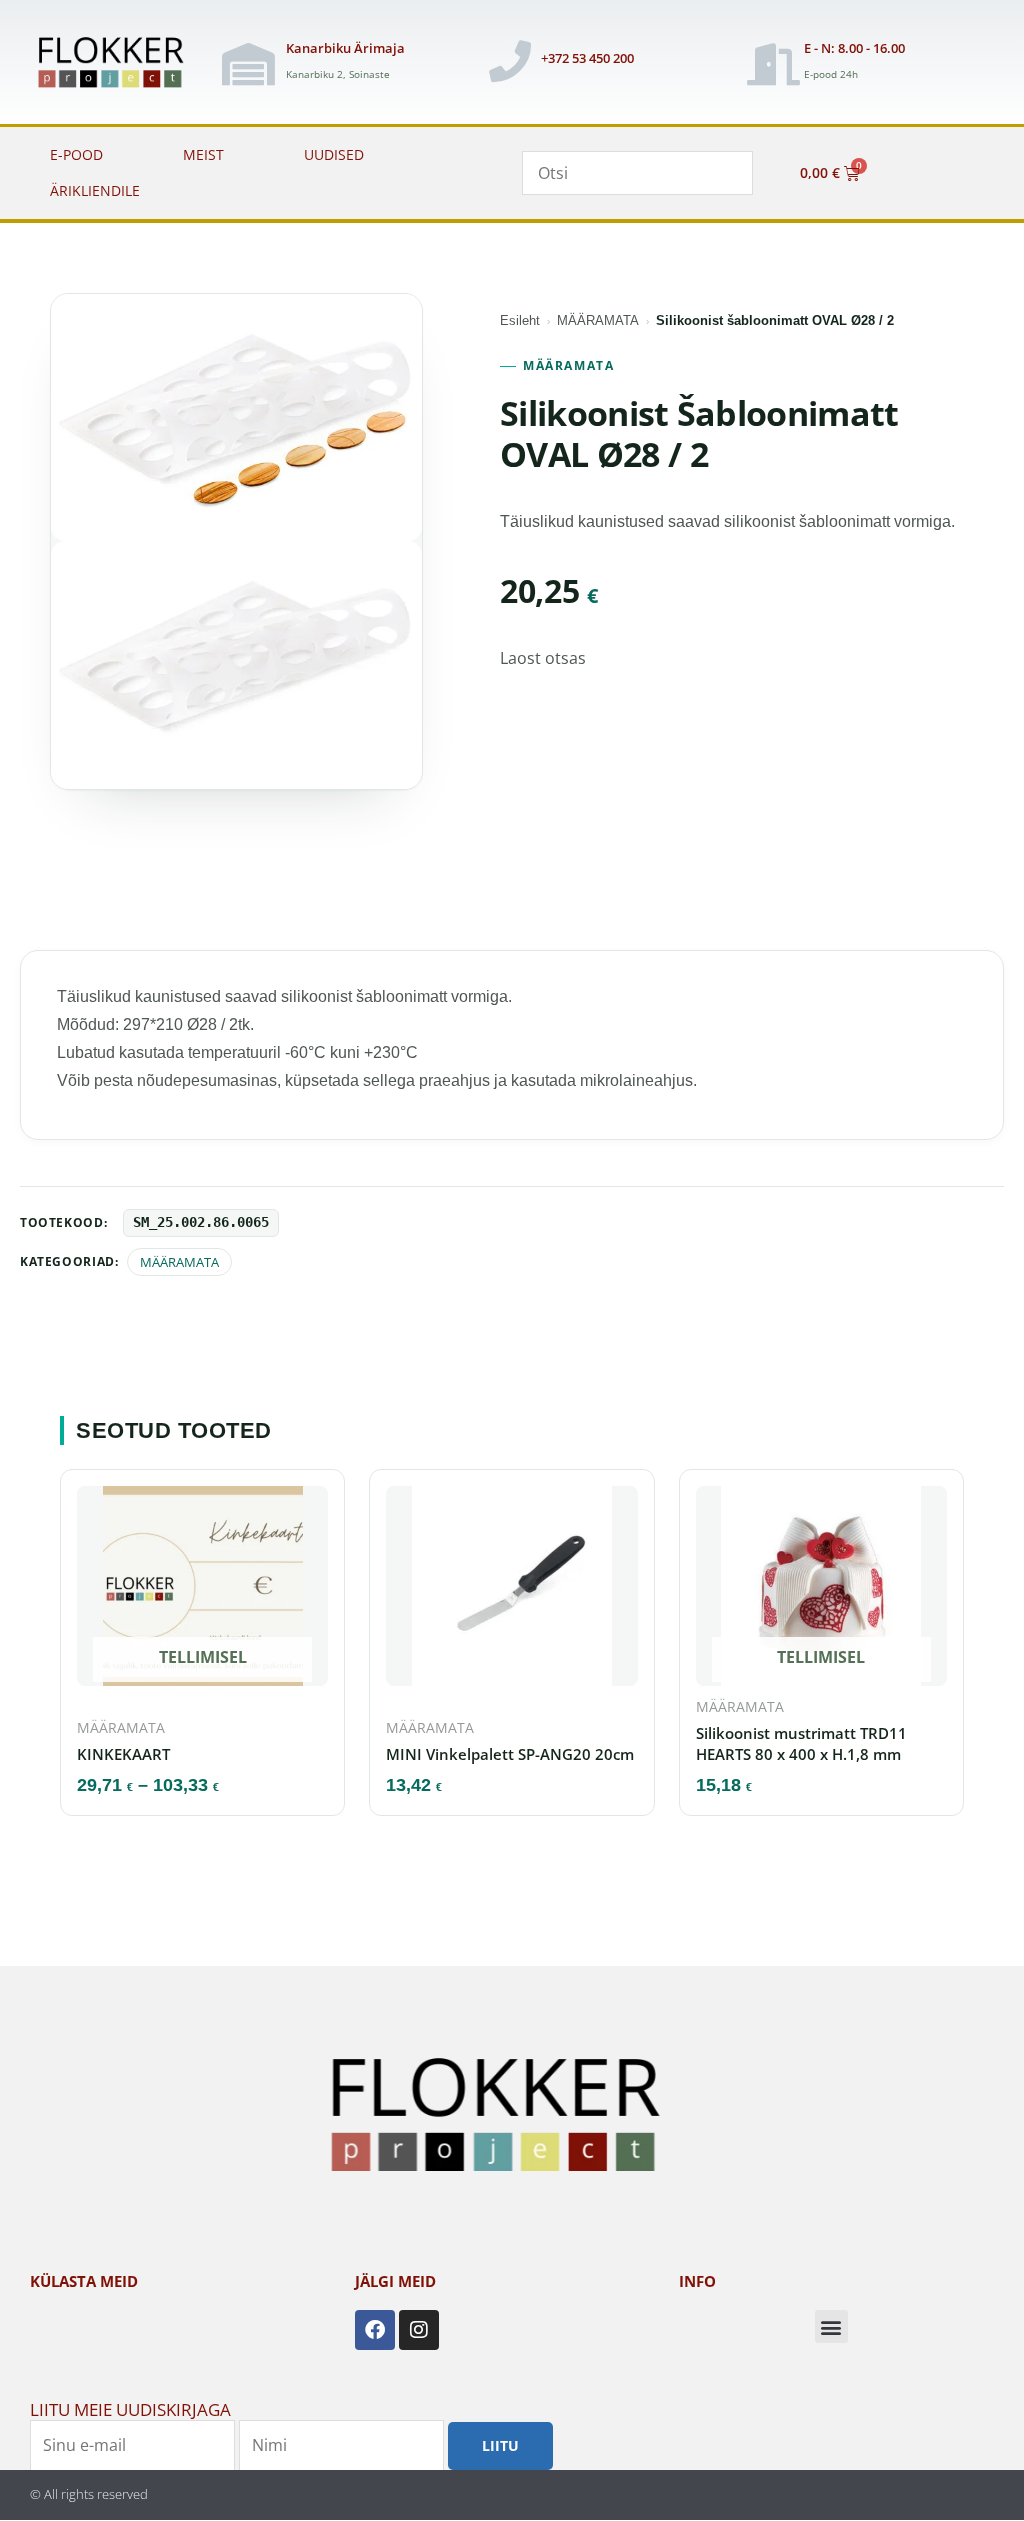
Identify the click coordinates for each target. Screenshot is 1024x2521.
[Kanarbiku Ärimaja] (248, 64)
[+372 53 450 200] (510, 61)
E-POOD (76, 154)
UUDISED (334, 154)
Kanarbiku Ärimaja (345, 48)
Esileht (520, 320)
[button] (831, 2326)
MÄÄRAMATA (598, 320)
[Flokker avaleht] (118, 64)
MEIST (203, 154)
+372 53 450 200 (587, 58)
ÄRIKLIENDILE (95, 190)
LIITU (500, 2445)
